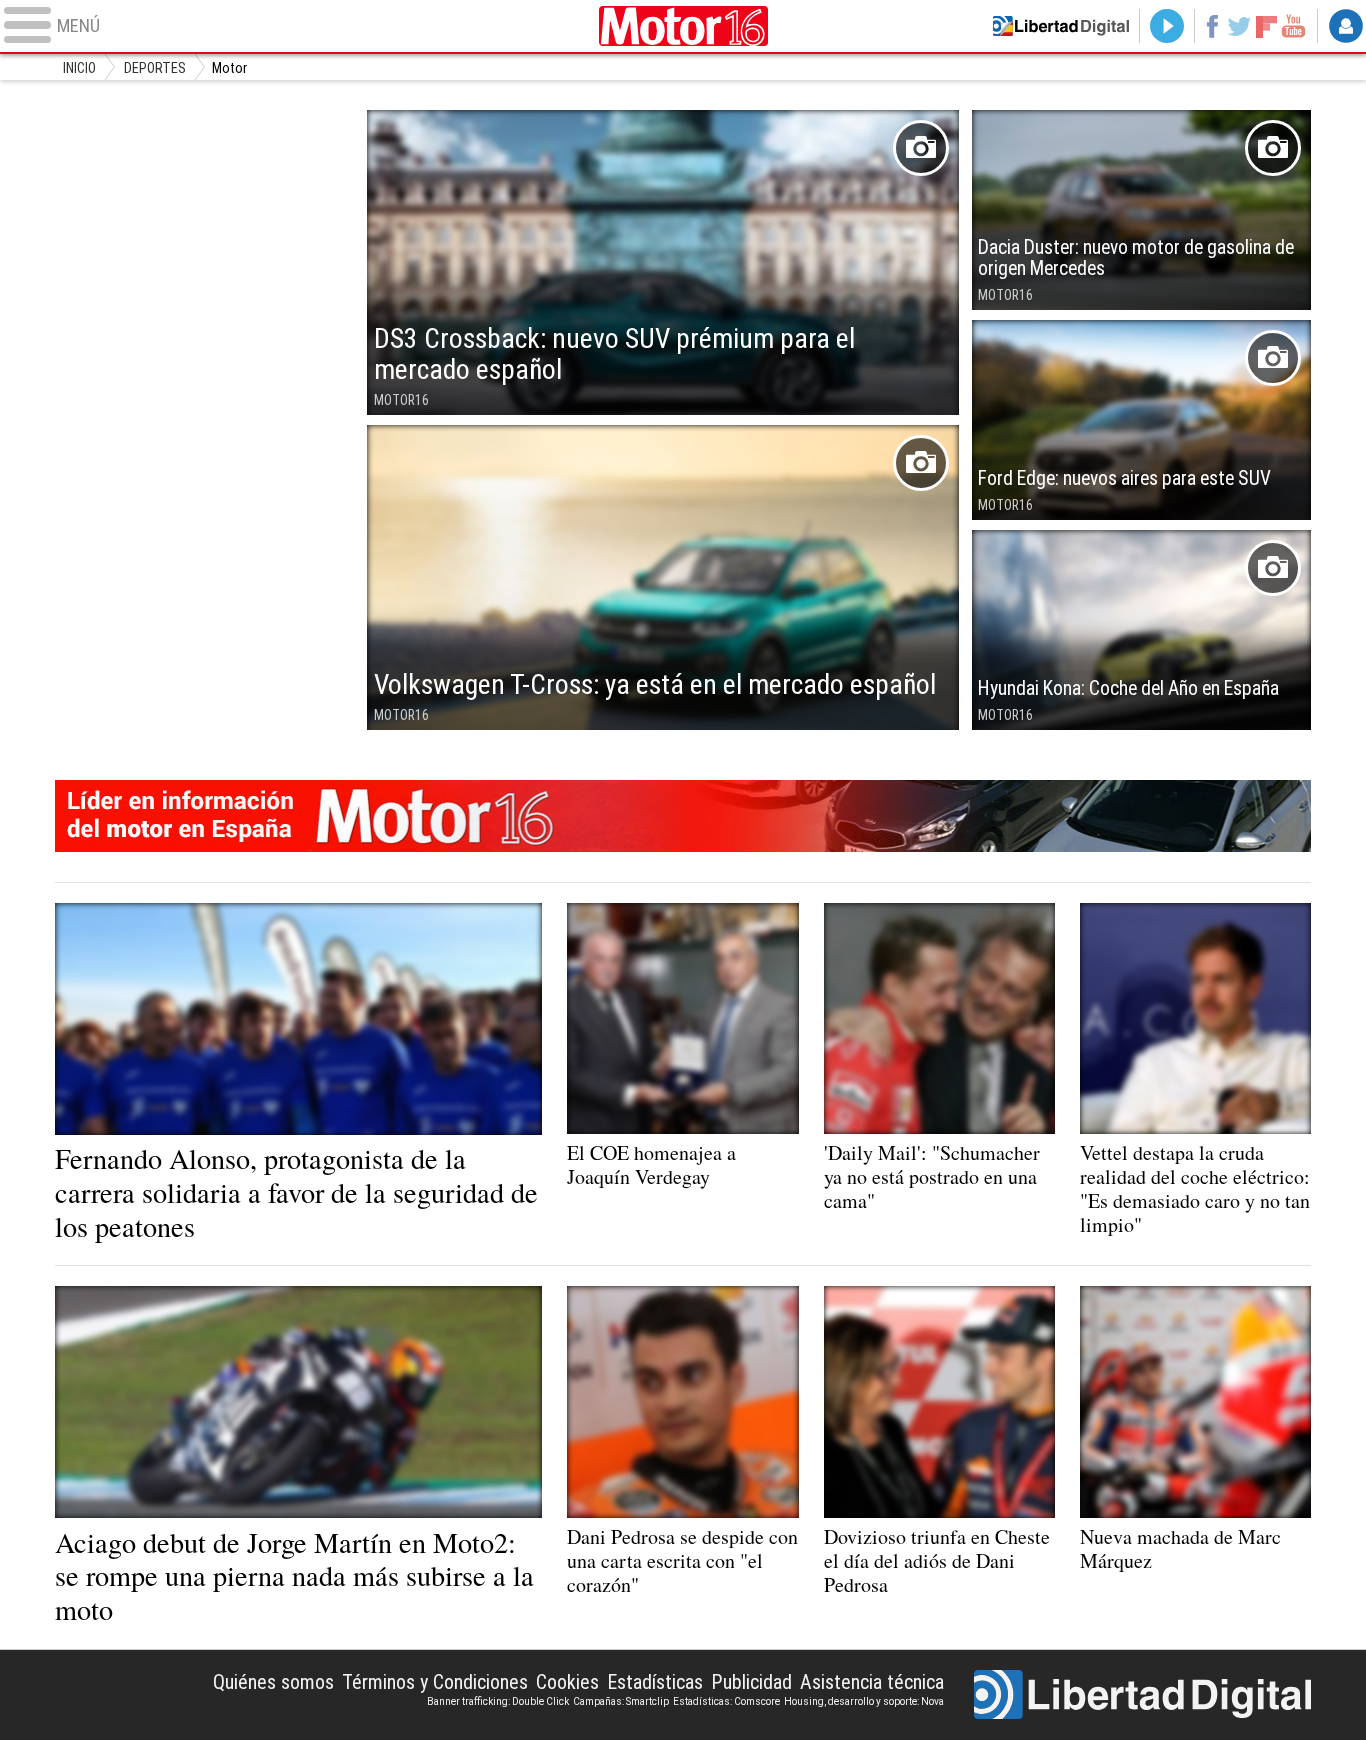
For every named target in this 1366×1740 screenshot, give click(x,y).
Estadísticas (655, 1682)
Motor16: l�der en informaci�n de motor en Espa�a (683, 816)
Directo (1167, 26)
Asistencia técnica (872, 1682)
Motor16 (683, 26)
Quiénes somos (273, 1682)
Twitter (1239, 26)
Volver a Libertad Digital (1061, 26)
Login (1346, 26)
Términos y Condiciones (435, 1682)
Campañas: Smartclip (621, 1701)
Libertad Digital (1142, 1695)
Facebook (1211, 26)
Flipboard (1267, 25)
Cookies (567, 1682)
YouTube (1293, 26)
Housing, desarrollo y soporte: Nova (864, 1701)
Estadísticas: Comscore (726, 1701)
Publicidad (751, 1682)
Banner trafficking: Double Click (498, 1701)
